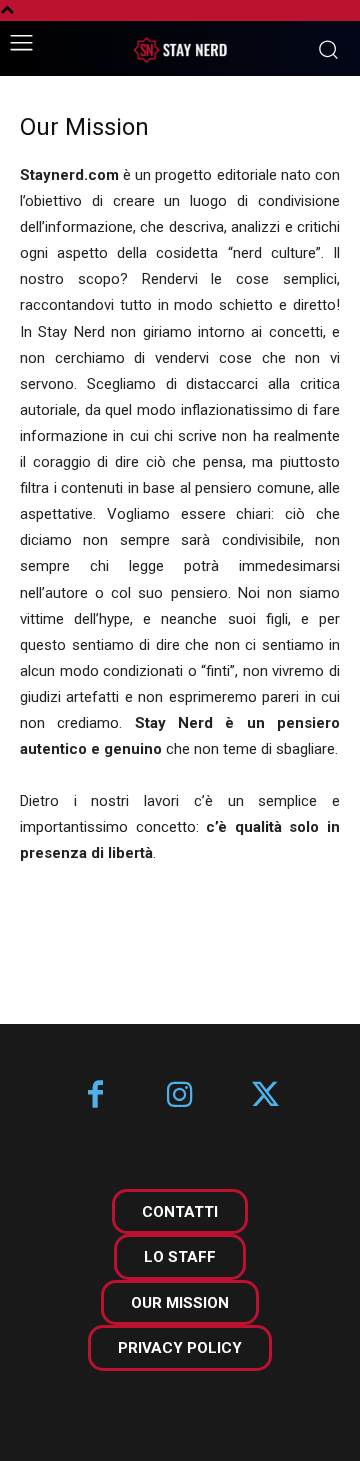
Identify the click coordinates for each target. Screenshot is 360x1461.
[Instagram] (180, 1096)
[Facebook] (95, 1096)
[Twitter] (265, 1096)
